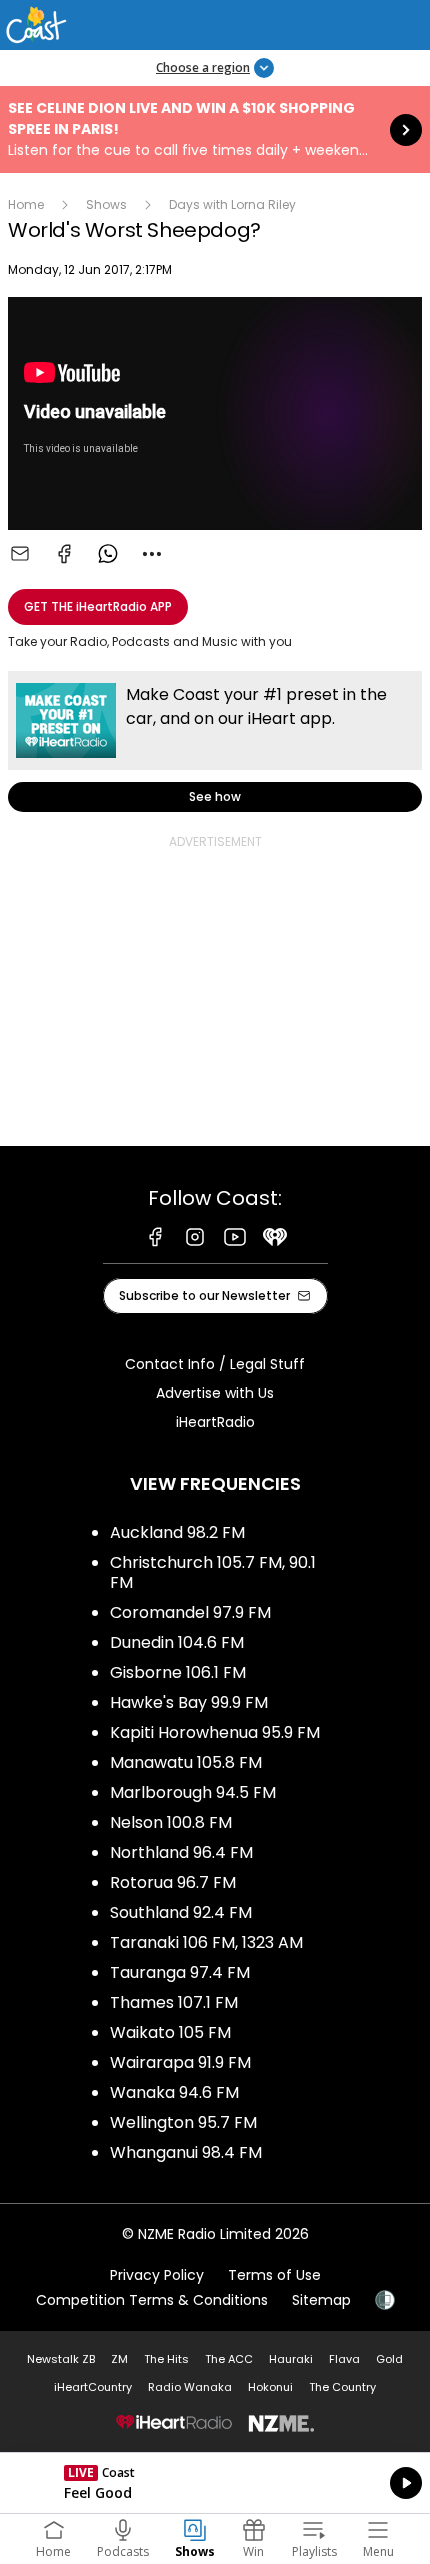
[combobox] (152, 554)
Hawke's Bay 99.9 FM (189, 1702)
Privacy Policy (157, 2275)
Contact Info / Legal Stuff (215, 1364)
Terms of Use (274, 2275)
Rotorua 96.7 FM (173, 1882)
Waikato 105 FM (170, 2032)
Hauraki (291, 2359)
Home (26, 204)
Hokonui (270, 2387)
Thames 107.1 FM (174, 2002)
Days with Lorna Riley (232, 204)
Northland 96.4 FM (181, 1852)
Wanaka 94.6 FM (174, 2092)
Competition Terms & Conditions (152, 2300)
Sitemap (321, 2300)
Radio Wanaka (190, 2387)
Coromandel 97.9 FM (190, 1612)
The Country (342, 2387)
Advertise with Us (215, 1393)
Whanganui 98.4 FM (186, 2152)
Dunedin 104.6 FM (177, 1642)
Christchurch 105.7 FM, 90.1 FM (213, 1572)
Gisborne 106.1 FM (178, 1672)
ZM (119, 2359)
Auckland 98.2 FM (177, 1532)
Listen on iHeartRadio (215, 2483)
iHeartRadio (215, 1422)
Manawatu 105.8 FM (186, 1762)
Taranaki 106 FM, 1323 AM (206, 1942)
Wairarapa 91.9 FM (180, 2062)
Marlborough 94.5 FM (193, 1792)
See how (215, 741)
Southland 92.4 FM (181, 1912)
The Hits (166, 2359)
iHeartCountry (93, 2387)
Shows (106, 204)
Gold (389, 2359)
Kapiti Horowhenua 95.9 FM (215, 1732)
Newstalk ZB (61, 2359)
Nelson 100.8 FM (171, 1822)
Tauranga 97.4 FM (180, 1972)
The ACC (229, 2359)
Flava (344, 2359)
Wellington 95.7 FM (183, 2122)
